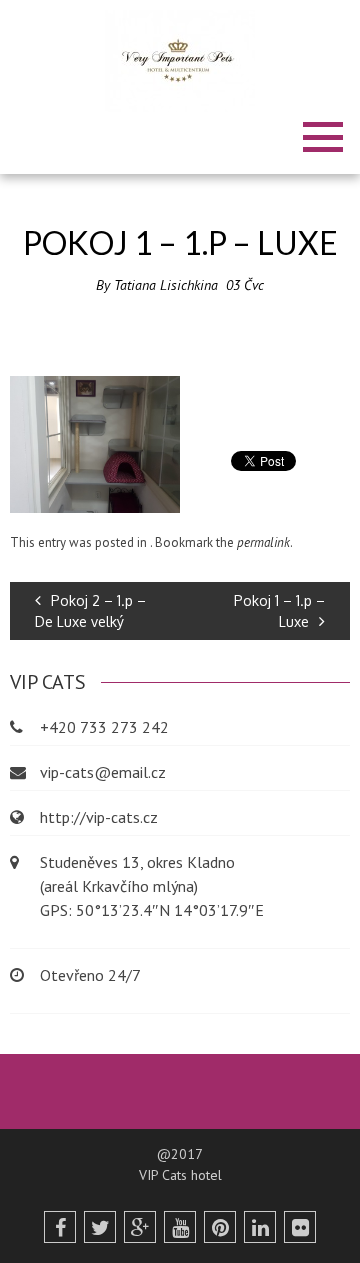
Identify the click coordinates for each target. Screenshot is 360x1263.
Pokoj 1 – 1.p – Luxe (279, 611)
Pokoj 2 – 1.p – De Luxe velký (90, 611)
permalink (263, 542)
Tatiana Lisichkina (166, 285)
